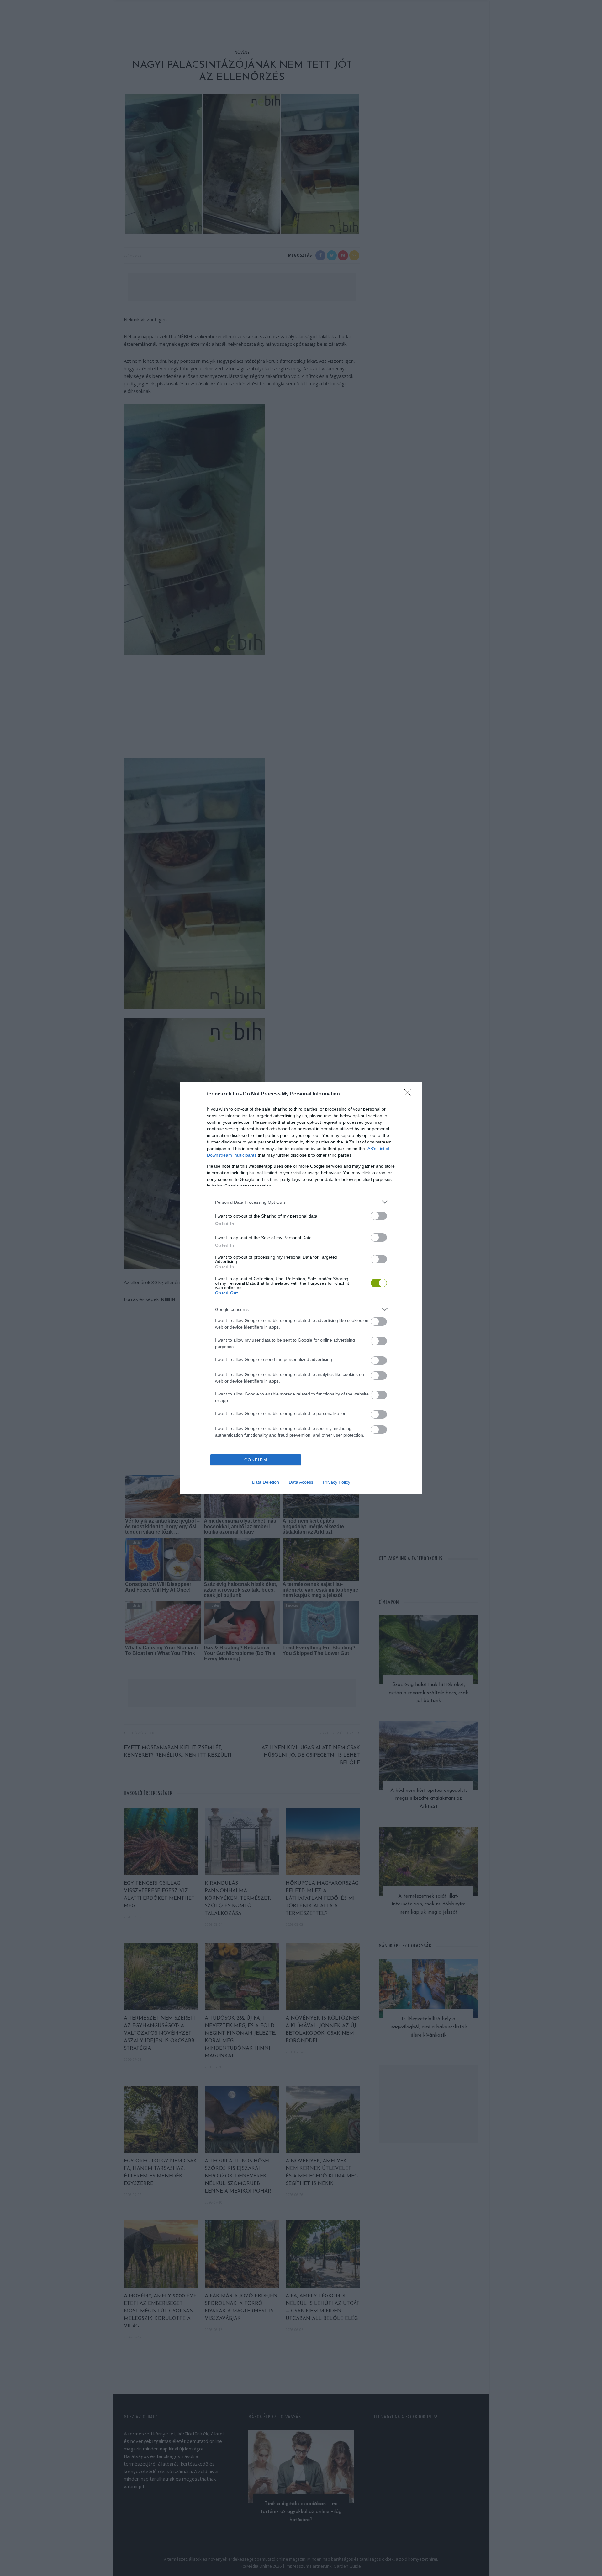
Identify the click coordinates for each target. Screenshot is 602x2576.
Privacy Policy (337, 1482)
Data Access (301, 1482)
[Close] (409, 1094)
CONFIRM (256, 1460)
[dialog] (301, 1288)
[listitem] (301, 1202)
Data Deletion (266, 1482)
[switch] (379, 1216)
